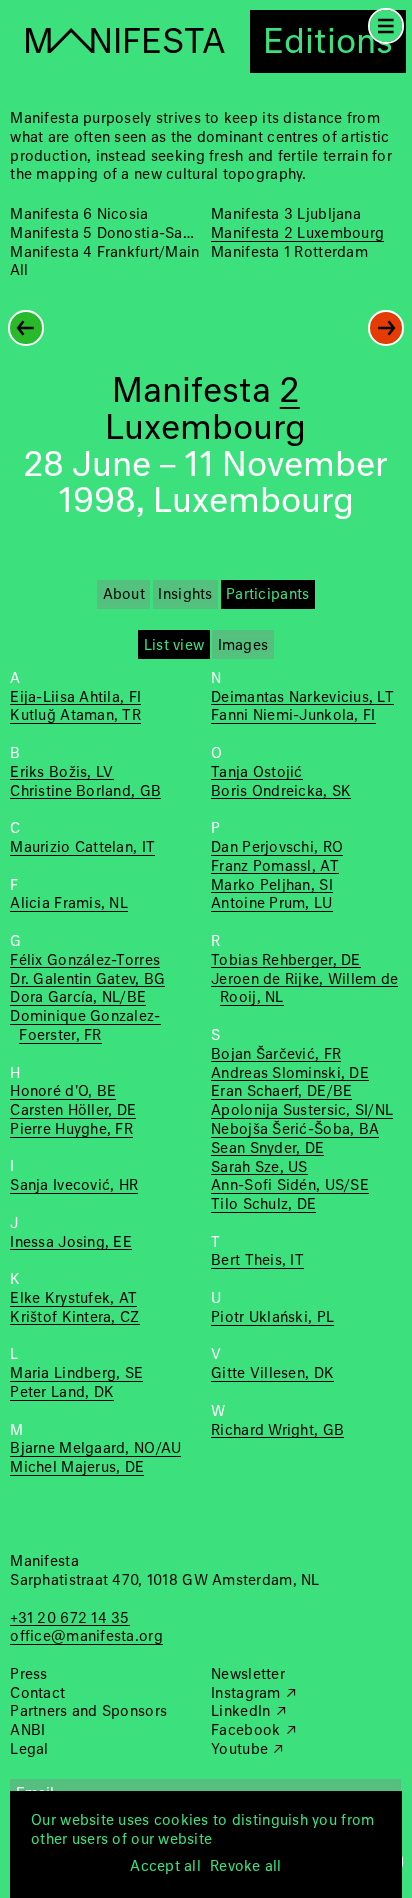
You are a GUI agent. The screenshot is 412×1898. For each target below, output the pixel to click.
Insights (185, 595)
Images (243, 646)
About (124, 595)
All (19, 271)
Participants (267, 595)
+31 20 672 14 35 (69, 1619)
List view (174, 646)
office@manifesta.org (86, 1637)
